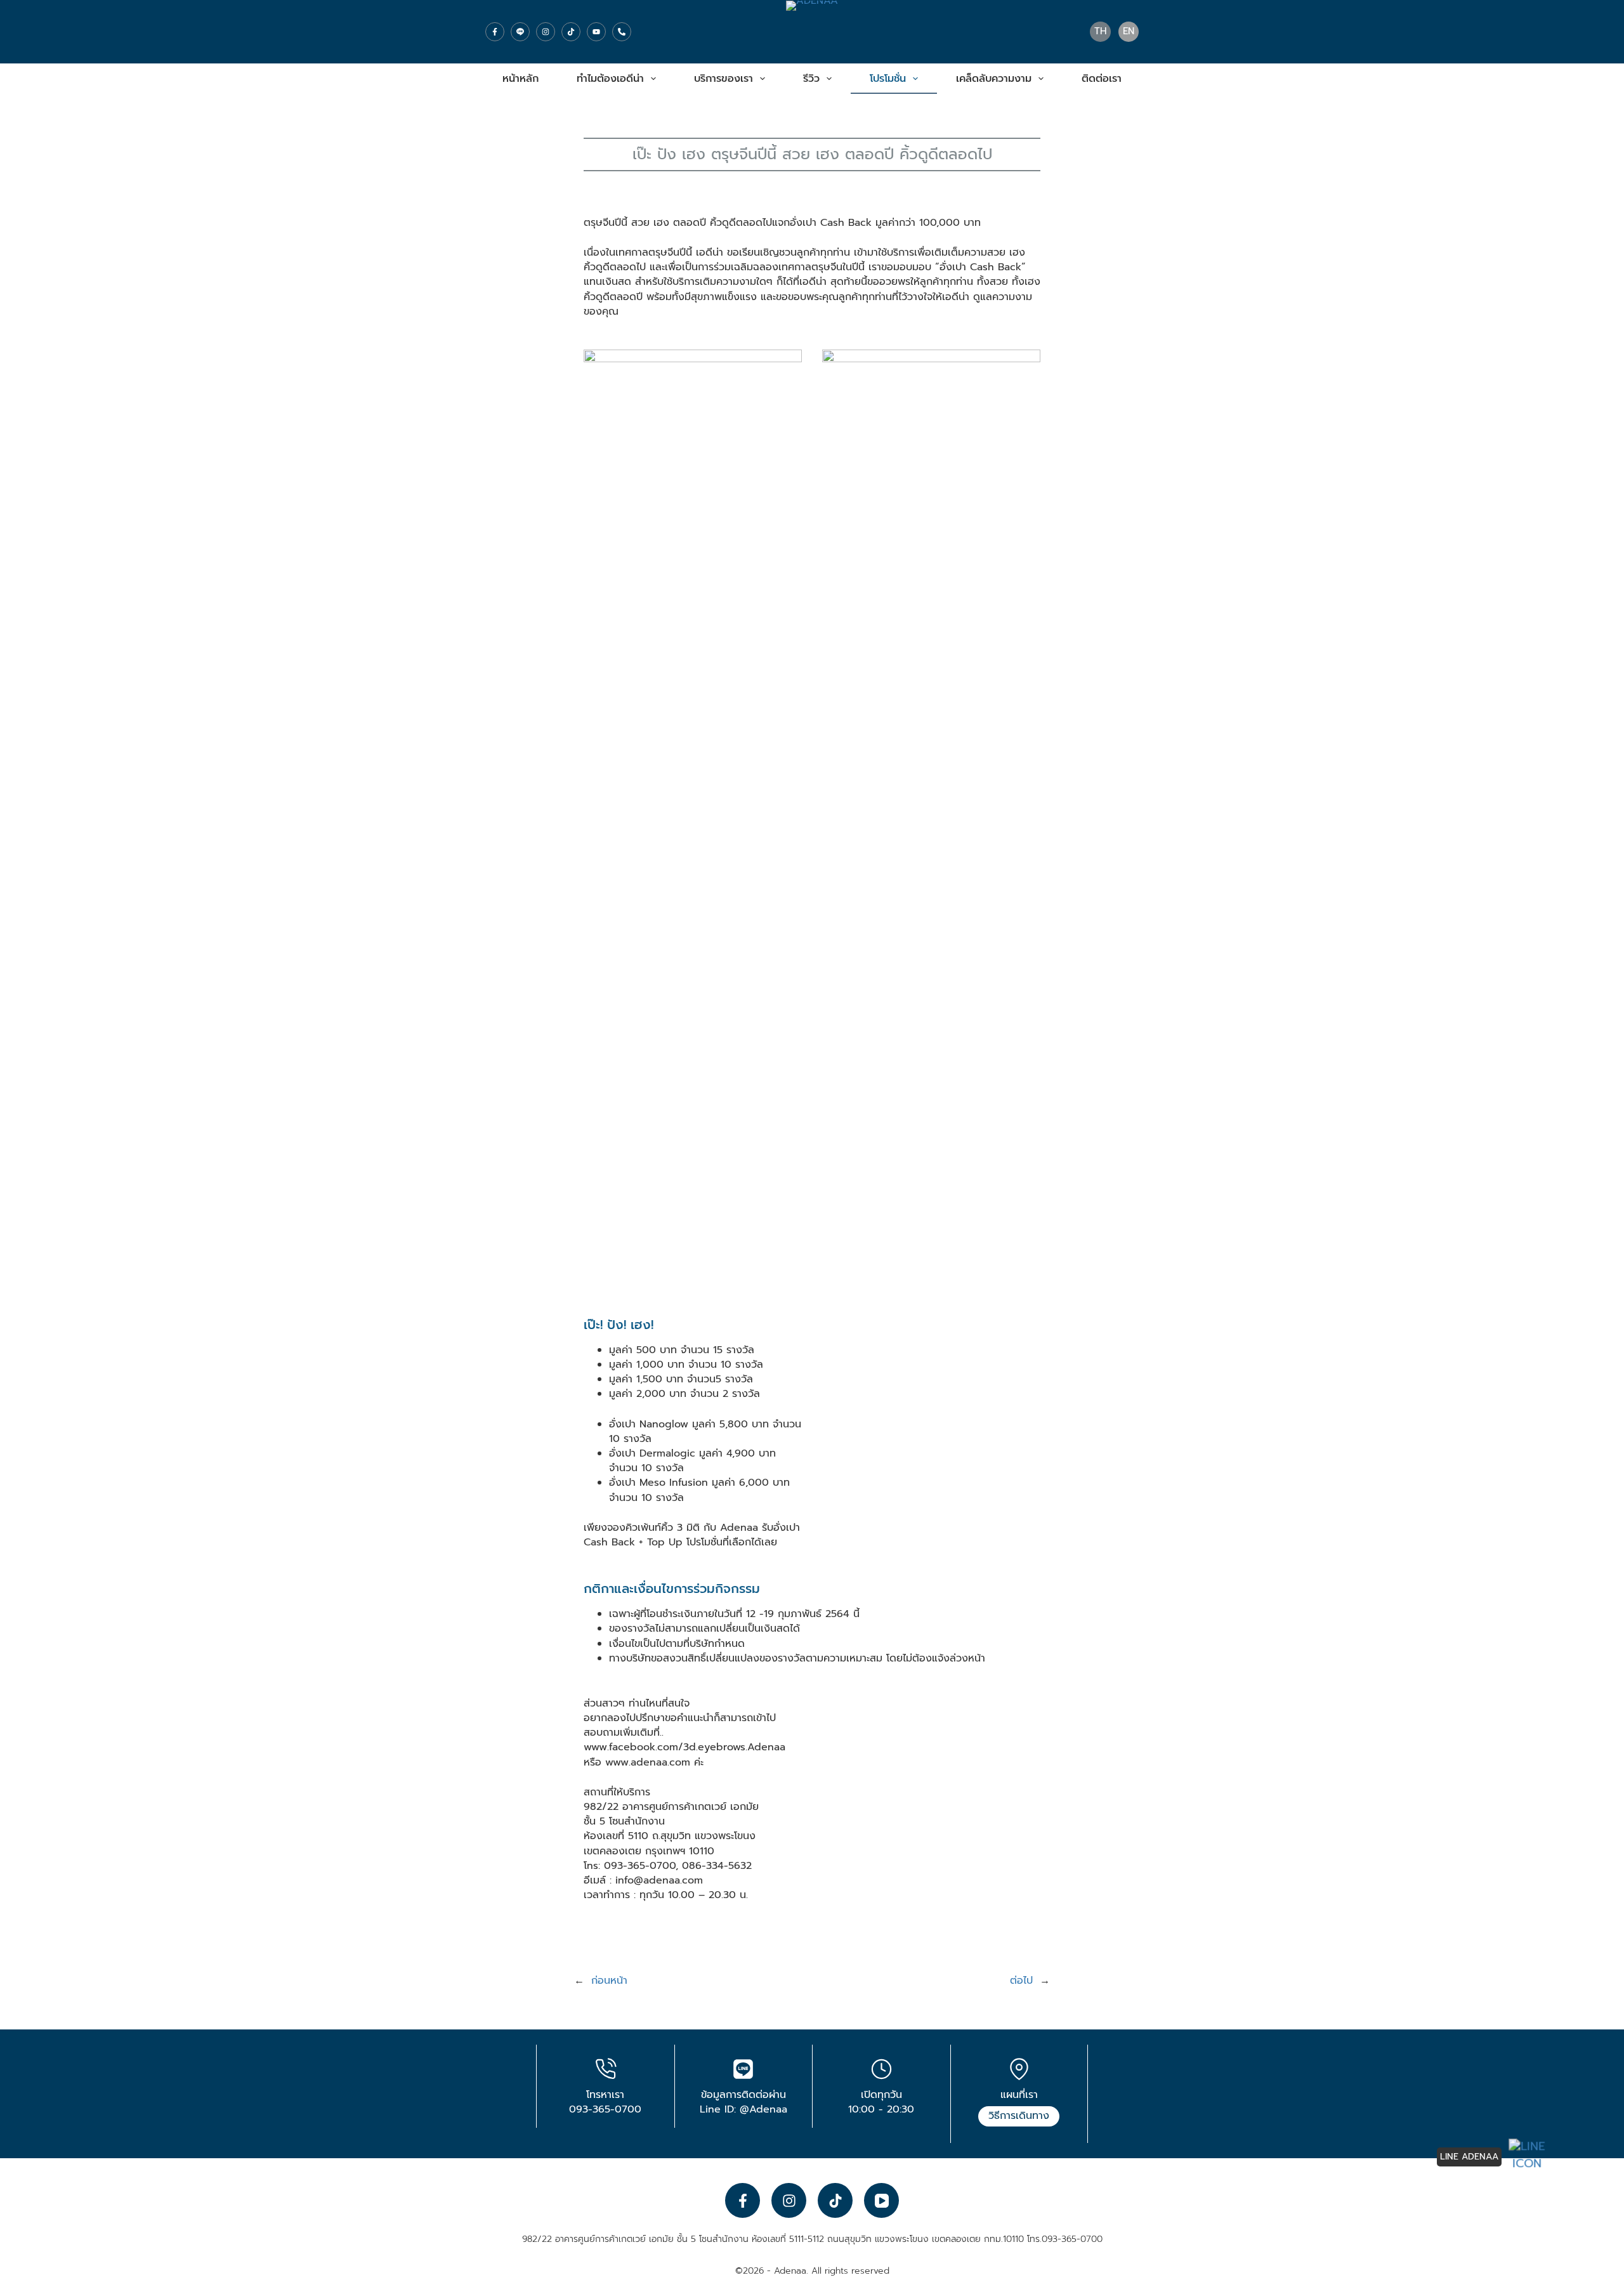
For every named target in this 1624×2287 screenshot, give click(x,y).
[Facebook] (495, 32)
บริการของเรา (724, 79)
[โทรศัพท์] (622, 32)
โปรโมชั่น (888, 79)
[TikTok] (571, 32)
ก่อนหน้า (609, 1981)
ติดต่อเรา (1102, 79)
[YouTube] (596, 32)
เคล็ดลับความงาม (994, 79)
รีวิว (811, 79)
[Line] (520, 32)
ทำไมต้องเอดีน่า (610, 79)
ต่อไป (1021, 1981)
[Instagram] (546, 32)
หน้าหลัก (521, 79)
